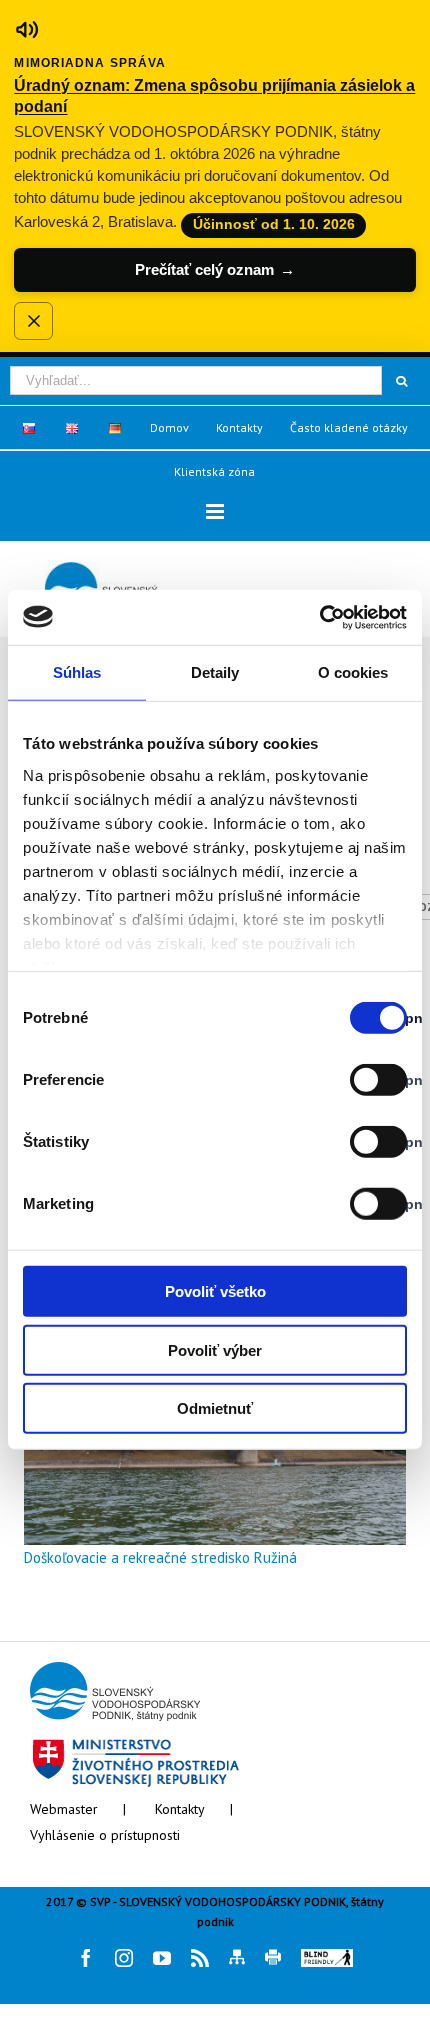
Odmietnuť (215, 1408)
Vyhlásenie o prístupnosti (105, 1835)
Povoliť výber (215, 1349)
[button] (215, 511)
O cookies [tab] (353, 672)
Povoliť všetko (215, 1291)
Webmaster (64, 1809)
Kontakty (180, 1809)
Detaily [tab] (215, 672)
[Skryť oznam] (33, 321)
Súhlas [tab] (77, 672)
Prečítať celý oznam (215, 269)
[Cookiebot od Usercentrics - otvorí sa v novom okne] (319, 617)
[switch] (356, 1080)
